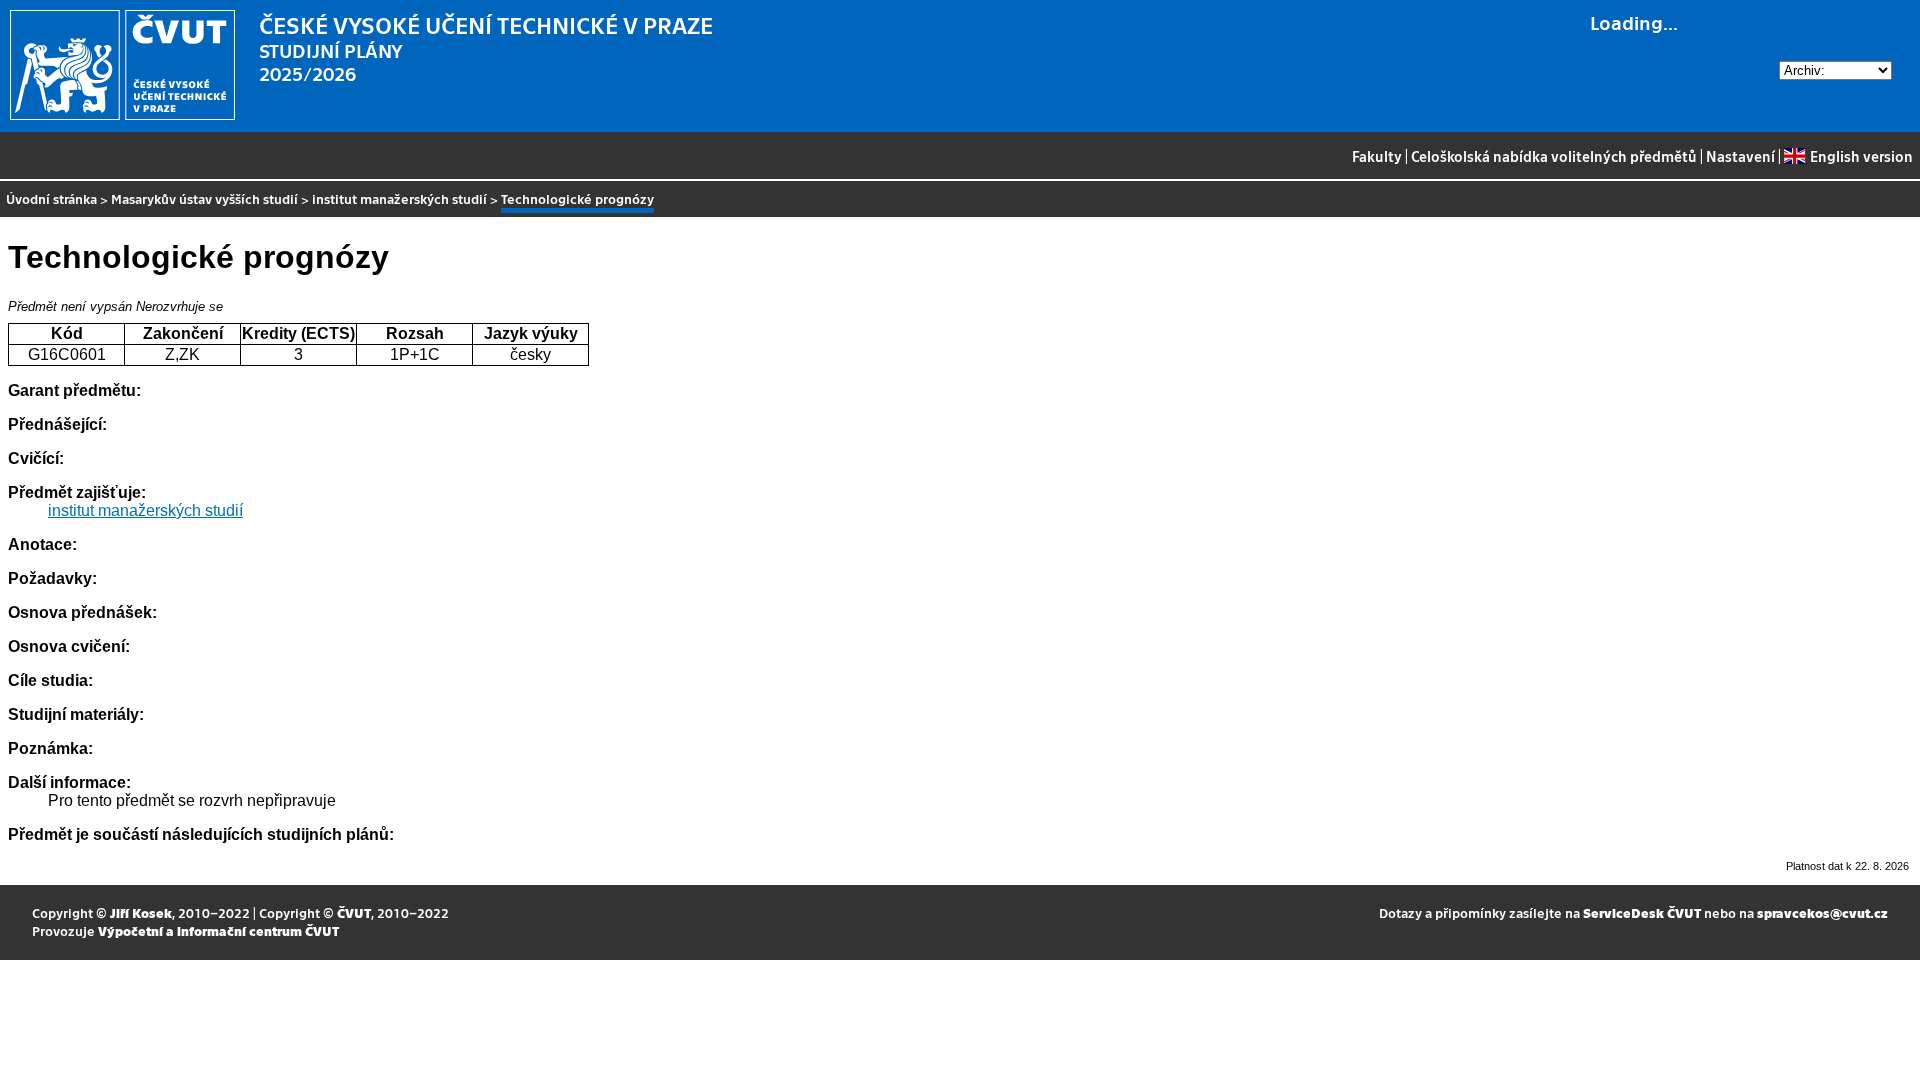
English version (1861, 156)
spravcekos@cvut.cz (1822, 912)
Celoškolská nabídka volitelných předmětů (1554, 156)
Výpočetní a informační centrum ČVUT (218, 930)
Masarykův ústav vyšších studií (204, 198)
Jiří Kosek (141, 912)
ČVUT (354, 912)
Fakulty (1377, 156)
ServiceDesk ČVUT (1642, 912)
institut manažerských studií (399, 198)
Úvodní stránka (51, 198)
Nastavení (1740, 156)
